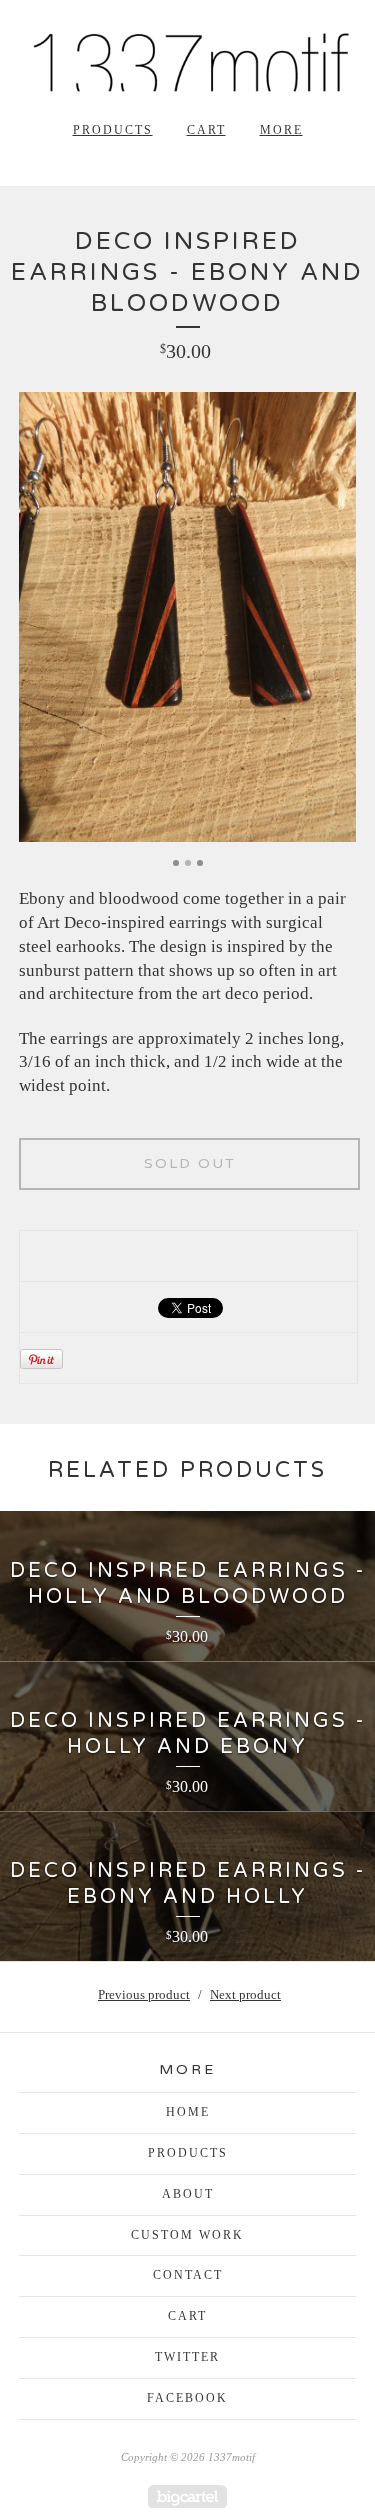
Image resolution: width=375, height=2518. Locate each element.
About (188, 2194)
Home (188, 2112)
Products (113, 130)
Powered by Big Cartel (187, 2496)
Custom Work (187, 2235)
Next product (245, 1994)
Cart (206, 130)
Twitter (187, 2357)
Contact (188, 2275)
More (281, 130)
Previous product (144, 1994)
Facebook (187, 2398)
